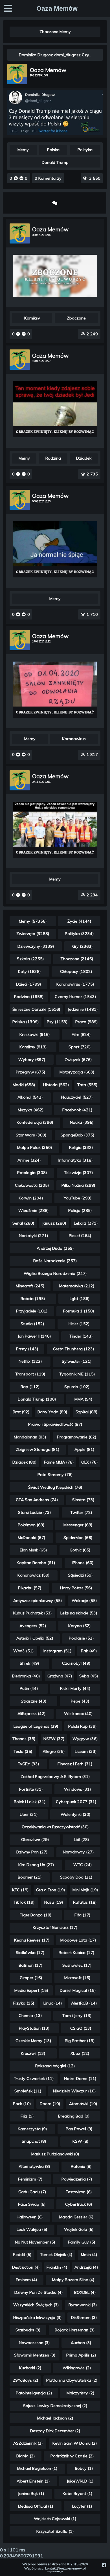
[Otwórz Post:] (55, 409)
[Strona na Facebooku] (104, 2565)
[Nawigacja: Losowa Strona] (55, 203)
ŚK (62, 2572)
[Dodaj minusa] (21, 178)
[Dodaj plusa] (16, 178)
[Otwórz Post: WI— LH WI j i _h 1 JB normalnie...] (55, 549)
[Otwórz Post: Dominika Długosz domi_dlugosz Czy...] (55, 133)
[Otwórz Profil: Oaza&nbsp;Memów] (17, 74)
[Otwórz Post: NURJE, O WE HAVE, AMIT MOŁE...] (55, 276)
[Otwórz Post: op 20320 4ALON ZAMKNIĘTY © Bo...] (55, 690)
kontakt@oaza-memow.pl (65, 2568)
